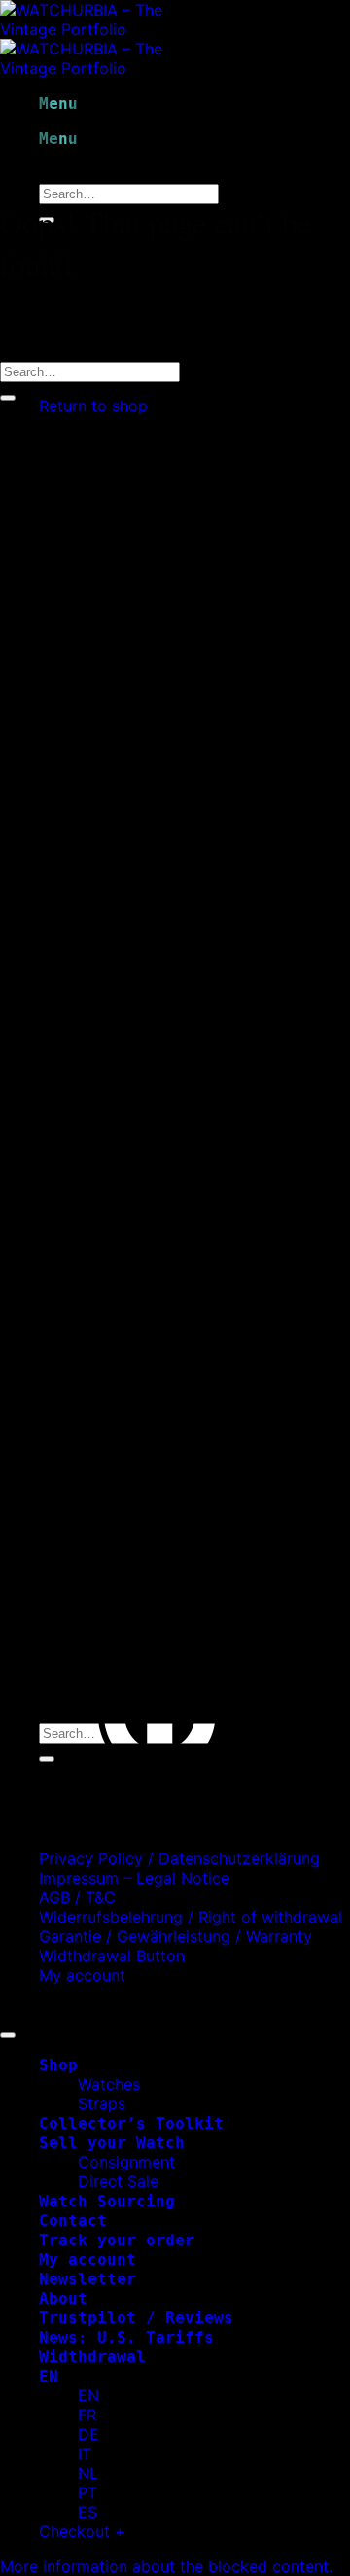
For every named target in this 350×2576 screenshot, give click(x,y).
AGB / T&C (77, 1897)
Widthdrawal (92, 2357)
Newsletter (87, 2279)
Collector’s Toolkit (131, 2123)
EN (49, 2376)
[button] (166, 2566)
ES (87, 2512)
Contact (73, 2221)
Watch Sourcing (107, 2201)
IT (85, 2453)
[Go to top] (8, 2035)
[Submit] (8, 398)
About (63, 2298)
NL (88, 2473)
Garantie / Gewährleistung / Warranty (175, 1936)
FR (87, 2415)
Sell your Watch (112, 2143)
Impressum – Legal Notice (134, 1878)
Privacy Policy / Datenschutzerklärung (179, 1858)
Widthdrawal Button (112, 1956)
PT (87, 2492)
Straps (102, 2103)
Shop (58, 2065)
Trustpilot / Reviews (136, 2318)
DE (88, 2434)
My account (82, 1975)
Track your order (117, 2240)
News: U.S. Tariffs (126, 2337)
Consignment (126, 2162)
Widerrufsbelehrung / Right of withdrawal (191, 1917)
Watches (109, 2084)
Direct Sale (118, 2181)
